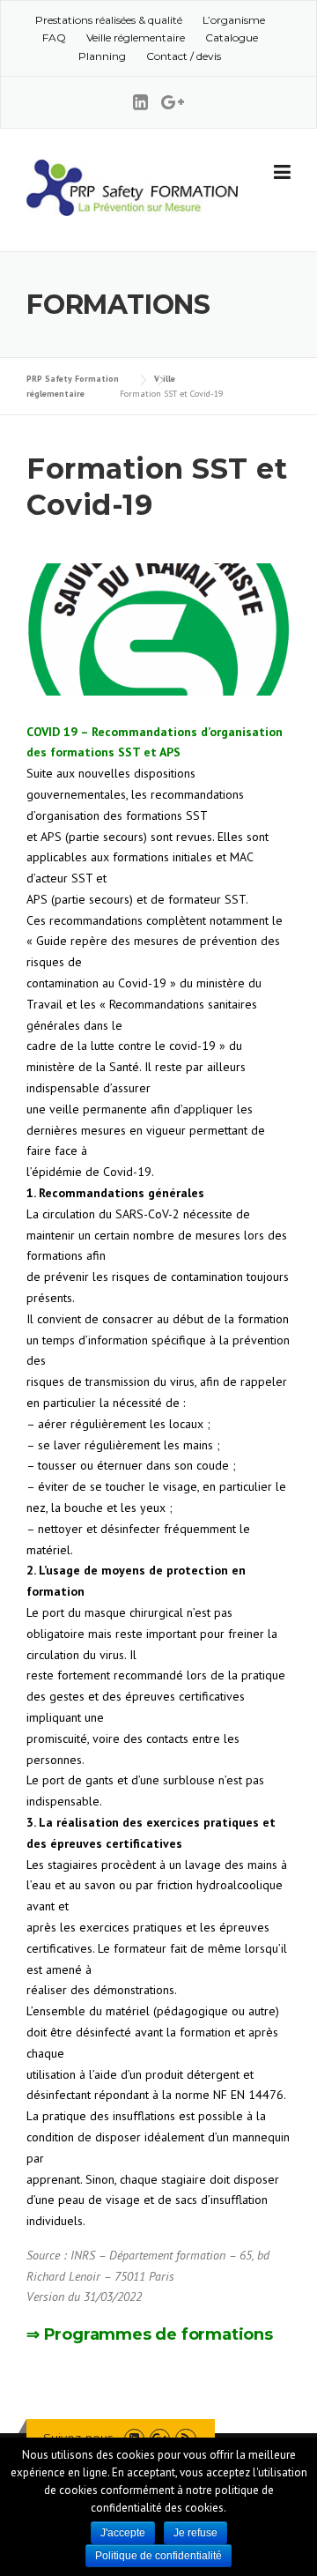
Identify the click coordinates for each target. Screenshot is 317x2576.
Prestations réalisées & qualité (109, 20)
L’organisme (234, 20)
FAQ (54, 37)
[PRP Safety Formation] (132, 186)
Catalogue (232, 37)
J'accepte (123, 2533)
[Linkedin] (147, 102)
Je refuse (195, 2533)
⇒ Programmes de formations (152, 2334)
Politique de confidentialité (158, 2556)
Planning (102, 56)
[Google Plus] (173, 102)
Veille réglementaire (136, 37)
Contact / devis (184, 56)
